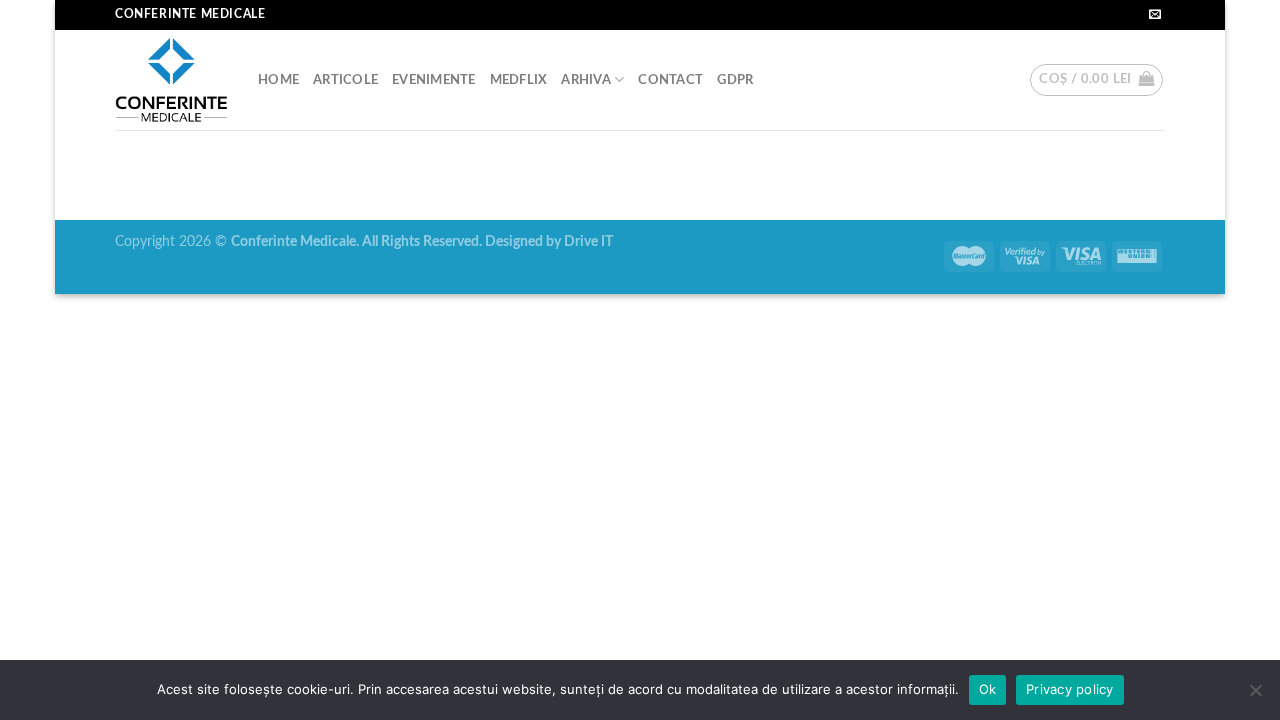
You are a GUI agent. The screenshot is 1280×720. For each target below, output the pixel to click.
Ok (988, 689)
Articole (345, 80)
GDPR (735, 80)
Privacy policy (1070, 689)
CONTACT (670, 80)
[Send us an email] (1155, 15)
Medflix (519, 80)
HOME (278, 80)
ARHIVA (586, 80)
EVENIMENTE (434, 80)
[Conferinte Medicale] (171, 80)
